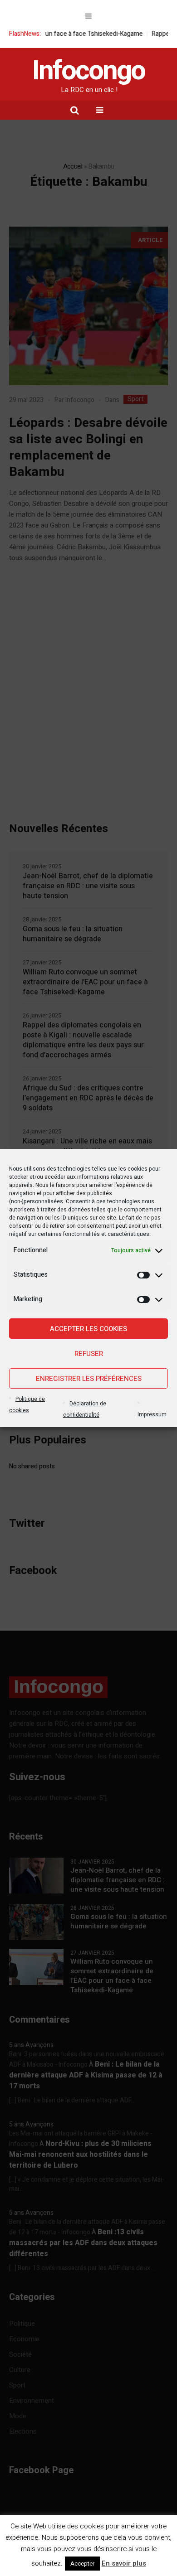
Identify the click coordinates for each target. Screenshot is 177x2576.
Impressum (152, 1414)
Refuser (89, 1354)
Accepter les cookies (88, 1329)
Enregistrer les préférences (89, 1379)
